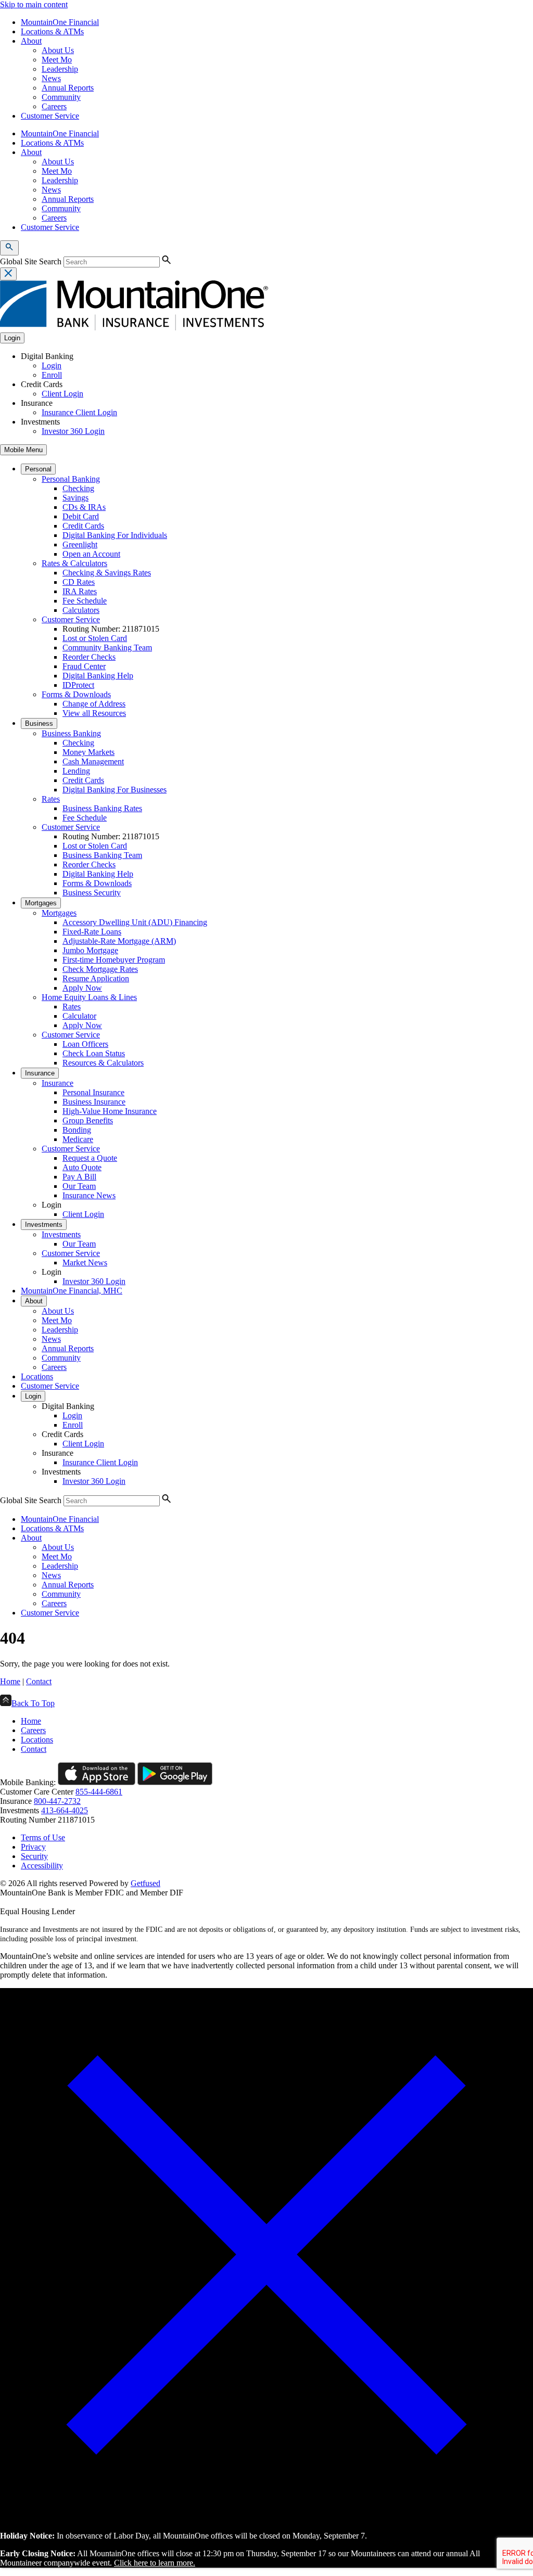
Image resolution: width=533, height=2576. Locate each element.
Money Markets (88, 752)
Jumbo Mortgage (90, 950)
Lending (76, 771)
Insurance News (89, 1195)
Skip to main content (34, 4)
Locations (37, 1376)
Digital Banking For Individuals (115, 535)
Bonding (77, 1130)
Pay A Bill (79, 1177)
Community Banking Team (107, 648)
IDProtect (78, 685)
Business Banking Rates (102, 808)
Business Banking (71, 733)
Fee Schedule (85, 601)
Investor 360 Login (73, 431)
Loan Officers (85, 1044)
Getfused (145, 1883)
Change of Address (94, 704)
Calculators (81, 610)
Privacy (33, 1847)
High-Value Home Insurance (110, 1111)
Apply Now (82, 988)
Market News (85, 1263)
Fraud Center (84, 666)
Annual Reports (68, 88)
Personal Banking (71, 479)
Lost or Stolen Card (95, 638)
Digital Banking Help (98, 676)
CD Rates (79, 582)
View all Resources (94, 713)
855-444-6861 (99, 1792)
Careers (54, 106)
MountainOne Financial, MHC (72, 1291)
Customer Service (50, 116)
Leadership (60, 69)
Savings (75, 498)
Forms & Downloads (76, 694)
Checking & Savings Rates (107, 573)
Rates (51, 799)
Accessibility (42, 1866)
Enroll (52, 375)
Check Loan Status (94, 1053)
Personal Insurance (93, 1092)
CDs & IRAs (84, 507)
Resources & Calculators (103, 1063)
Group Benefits (88, 1120)
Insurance (40, 1073)
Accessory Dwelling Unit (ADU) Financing (135, 922)
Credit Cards (83, 526)
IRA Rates (80, 591)
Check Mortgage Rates (100, 969)
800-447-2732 (57, 1801)
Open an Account (91, 554)
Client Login (62, 394)
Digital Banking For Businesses (115, 790)
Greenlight (80, 544)
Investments (44, 1225)
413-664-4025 (65, 1810)
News (51, 78)
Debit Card (81, 516)
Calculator (79, 1016)
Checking (78, 488)
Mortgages (41, 903)
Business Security (92, 893)
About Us (58, 50)
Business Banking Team (102, 855)
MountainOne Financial (60, 22)
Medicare (78, 1139)
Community (61, 97)
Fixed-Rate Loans (92, 932)
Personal (38, 469)
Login (52, 366)
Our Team (79, 1186)
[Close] (266, 2518)
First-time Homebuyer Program (114, 960)
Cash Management (93, 761)
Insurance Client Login (79, 412)
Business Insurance (94, 1102)
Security (34, 1856)
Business (39, 723)
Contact (39, 1681)
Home (10, 1681)
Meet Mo (57, 60)
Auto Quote (82, 1167)
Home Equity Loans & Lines (89, 997)
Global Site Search (31, 261)
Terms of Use (43, 1837)
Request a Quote (90, 1158)
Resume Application (96, 978)
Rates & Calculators (74, 563)
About (31, 41)
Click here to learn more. (155, 2563)
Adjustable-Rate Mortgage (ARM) (119, 941)
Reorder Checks (89, 657)
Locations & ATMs (52, 31)
